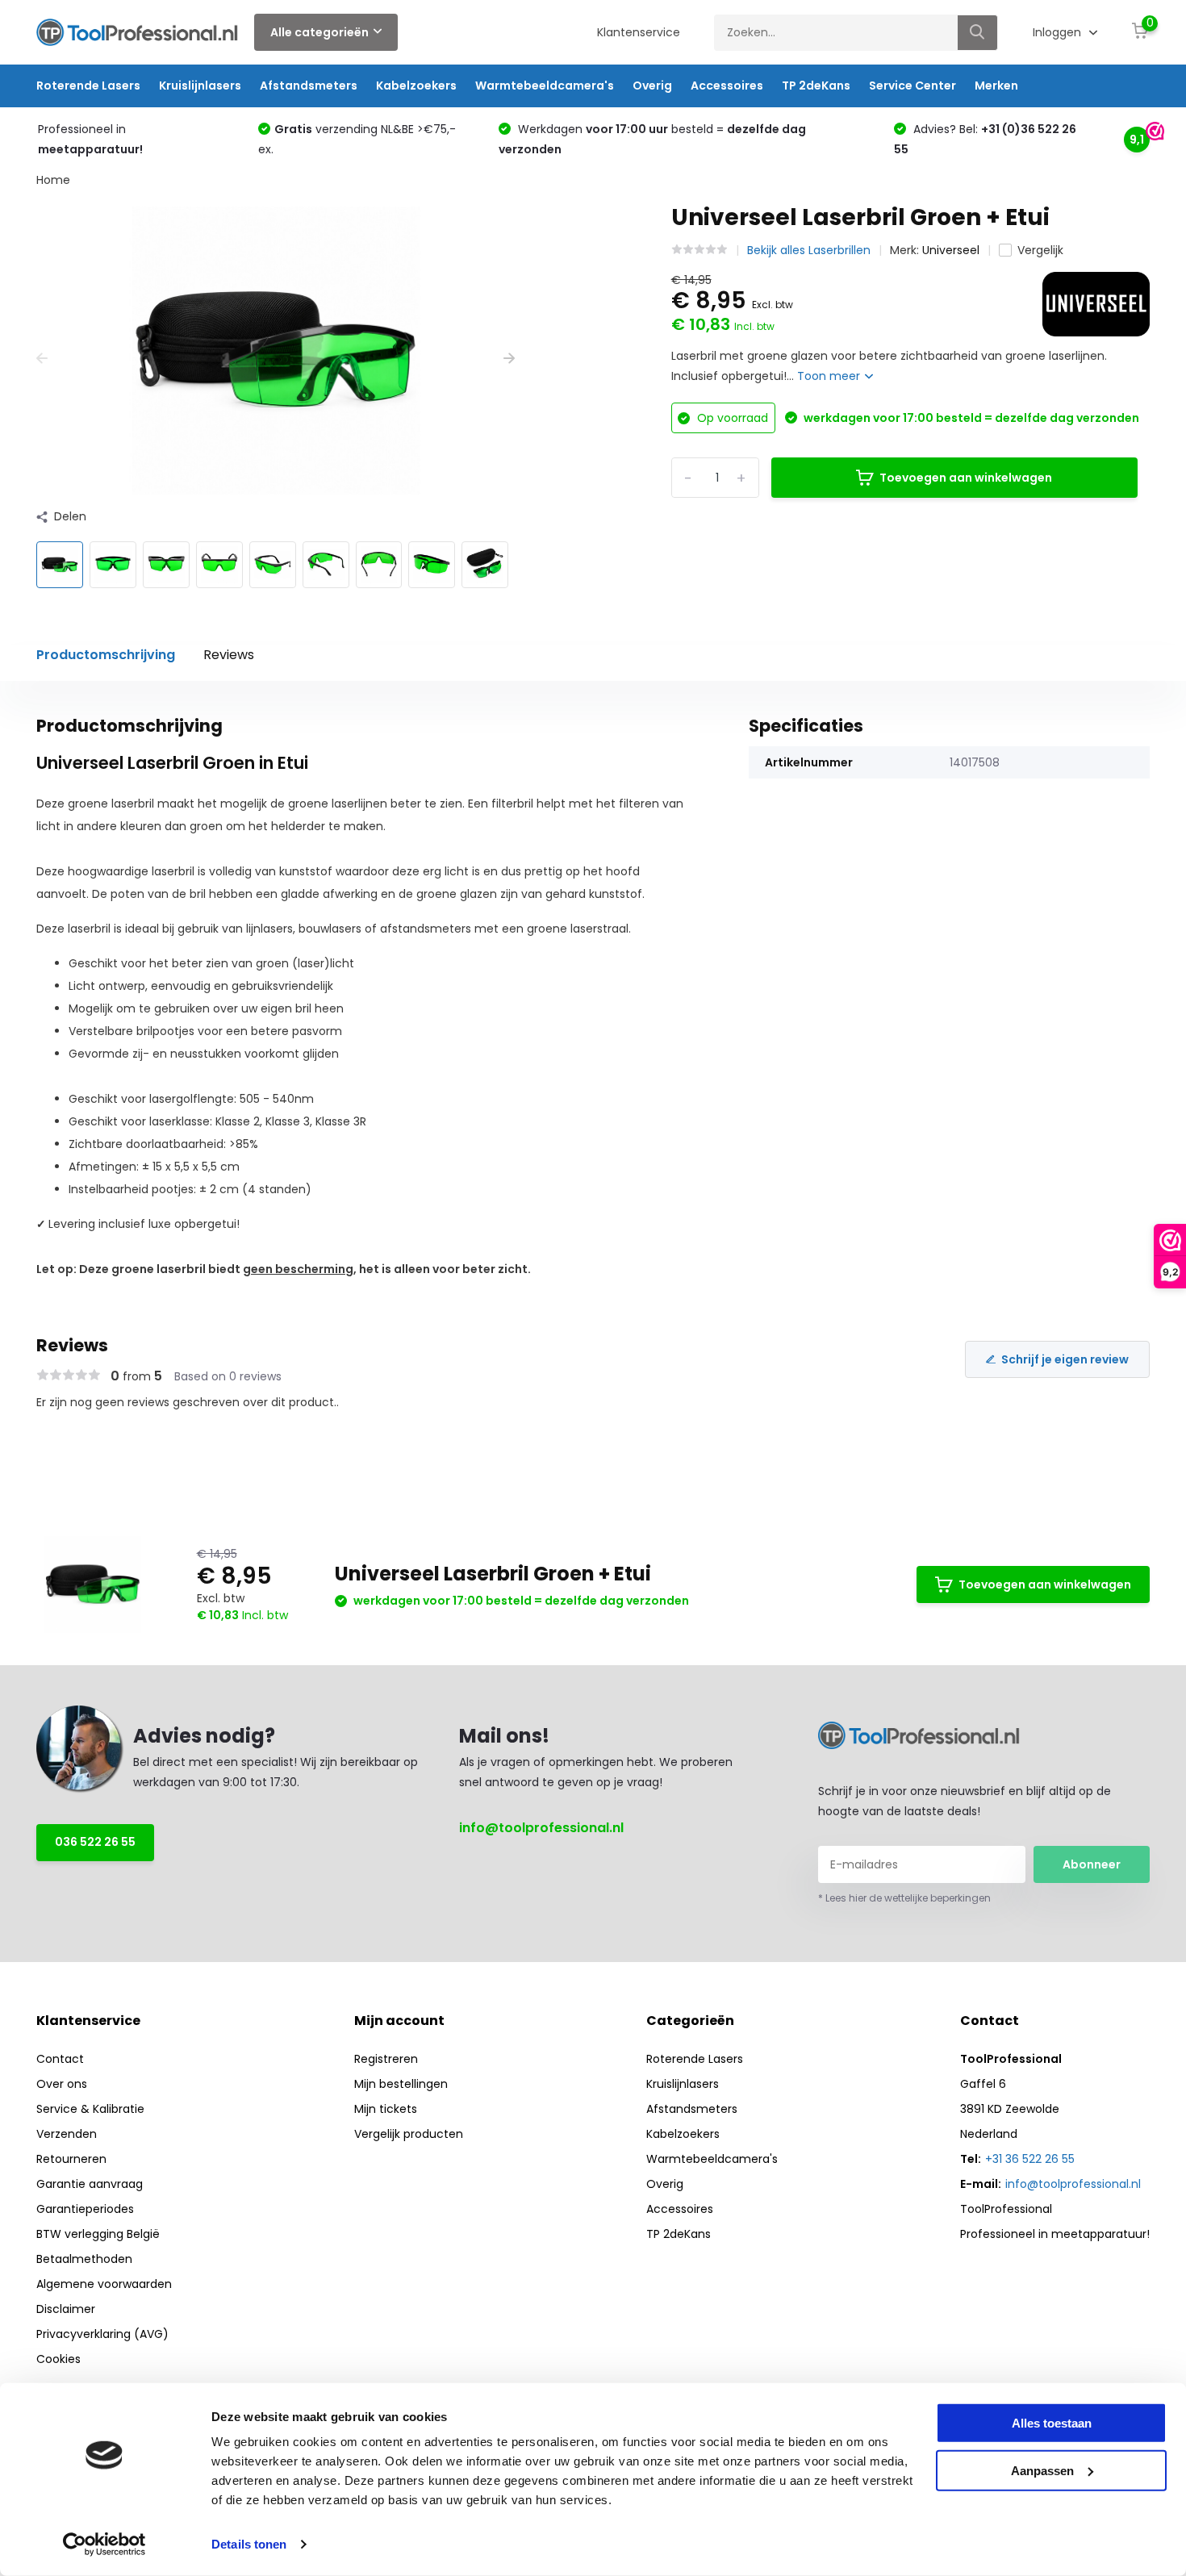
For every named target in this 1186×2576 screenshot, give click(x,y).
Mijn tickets (386, 2109)
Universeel (951, 250)
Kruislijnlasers (200, 86)
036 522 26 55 (95, 1842)
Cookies (58, 2359)
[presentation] (42, 359)
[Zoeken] (978, 33)
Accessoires (727, 86)
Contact (60, 2059)
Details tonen (249, 2544)
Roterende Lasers (88, 86)
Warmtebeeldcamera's (545, 86)
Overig (652, 86)
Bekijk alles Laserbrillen (809, 250)
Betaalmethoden (84, 2259)
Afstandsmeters (309, 86)
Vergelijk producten (409, 2134)
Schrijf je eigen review (1065, 1359)
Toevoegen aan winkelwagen (966, 478)
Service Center (912, 86)
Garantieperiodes (85, 2209)
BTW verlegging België (98, 2234)
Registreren (386, 2059)
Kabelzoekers (416, 86)
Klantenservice (639, 32)
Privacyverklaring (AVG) (102, 2334)
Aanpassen (1042, 2470)
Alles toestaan (1052, 2423)
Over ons (62, 2084)
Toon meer (830, 376)
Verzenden (67, 2134)
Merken (996, 86)
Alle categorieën (319, 32)
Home (53, 180)
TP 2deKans (816, 86)
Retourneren (71, 2159)
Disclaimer (66, 2309)
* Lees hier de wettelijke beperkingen (904, 1898)
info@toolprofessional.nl (541, 1828)
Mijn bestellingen (401, 2084)
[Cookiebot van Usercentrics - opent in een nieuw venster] (104, 2545)
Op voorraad (731, 418)
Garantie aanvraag (90, 2184)
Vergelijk (1040, 250)
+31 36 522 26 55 (1030, 2159)
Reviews (229, 655)
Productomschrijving (106, 655)
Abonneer (1092, 1864)
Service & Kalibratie (90, 2109)
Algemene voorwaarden (104, 2284)
